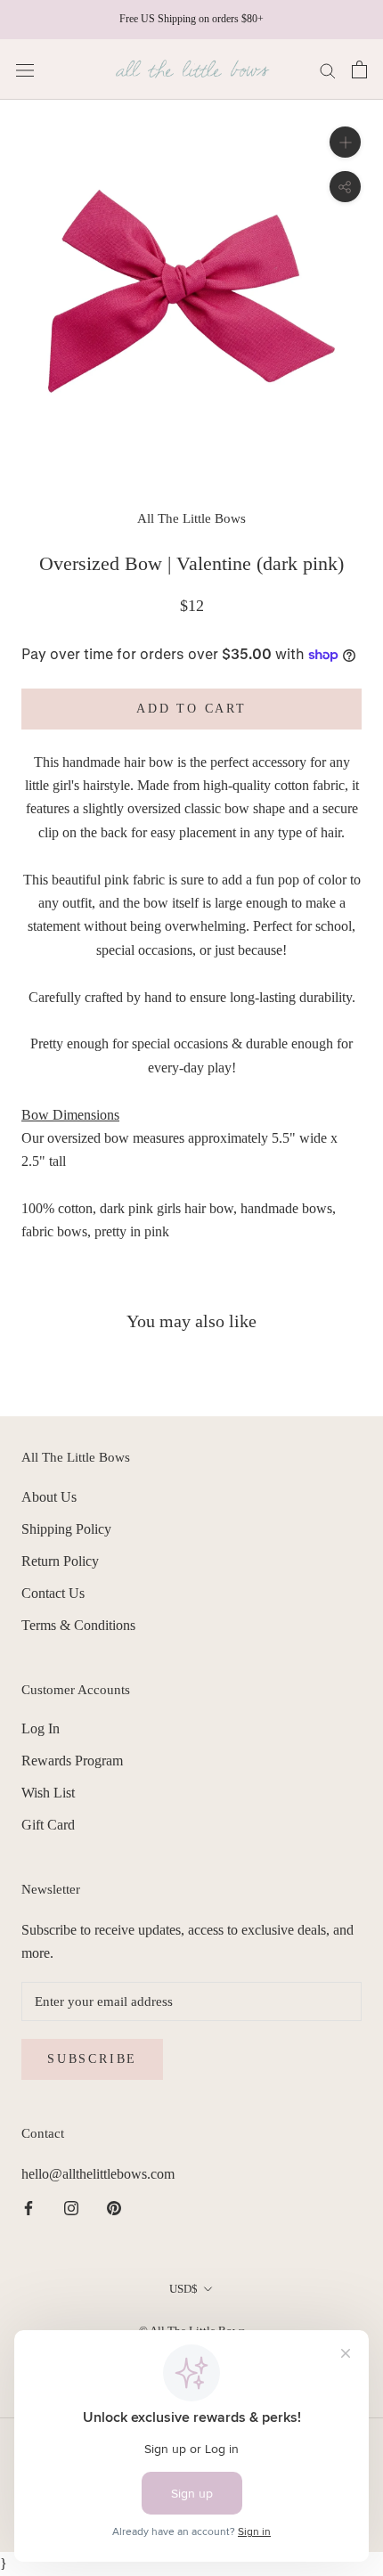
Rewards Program (72, 1761)
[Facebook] (29, 2207)
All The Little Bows (191, 518)
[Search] (328, 69)
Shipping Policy (66, 1529)
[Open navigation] (25, 69)
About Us (49, 1497)
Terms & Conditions (78, 1625)
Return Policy (60, 1561)
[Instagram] (71, 2207)
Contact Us (53, 1593)
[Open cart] (359, 69)
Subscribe (92, 2059)
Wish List (48, 1793)
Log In (41, 1728)
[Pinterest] (114, 2207)
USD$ (183, 2289)
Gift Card (48, 1825)
